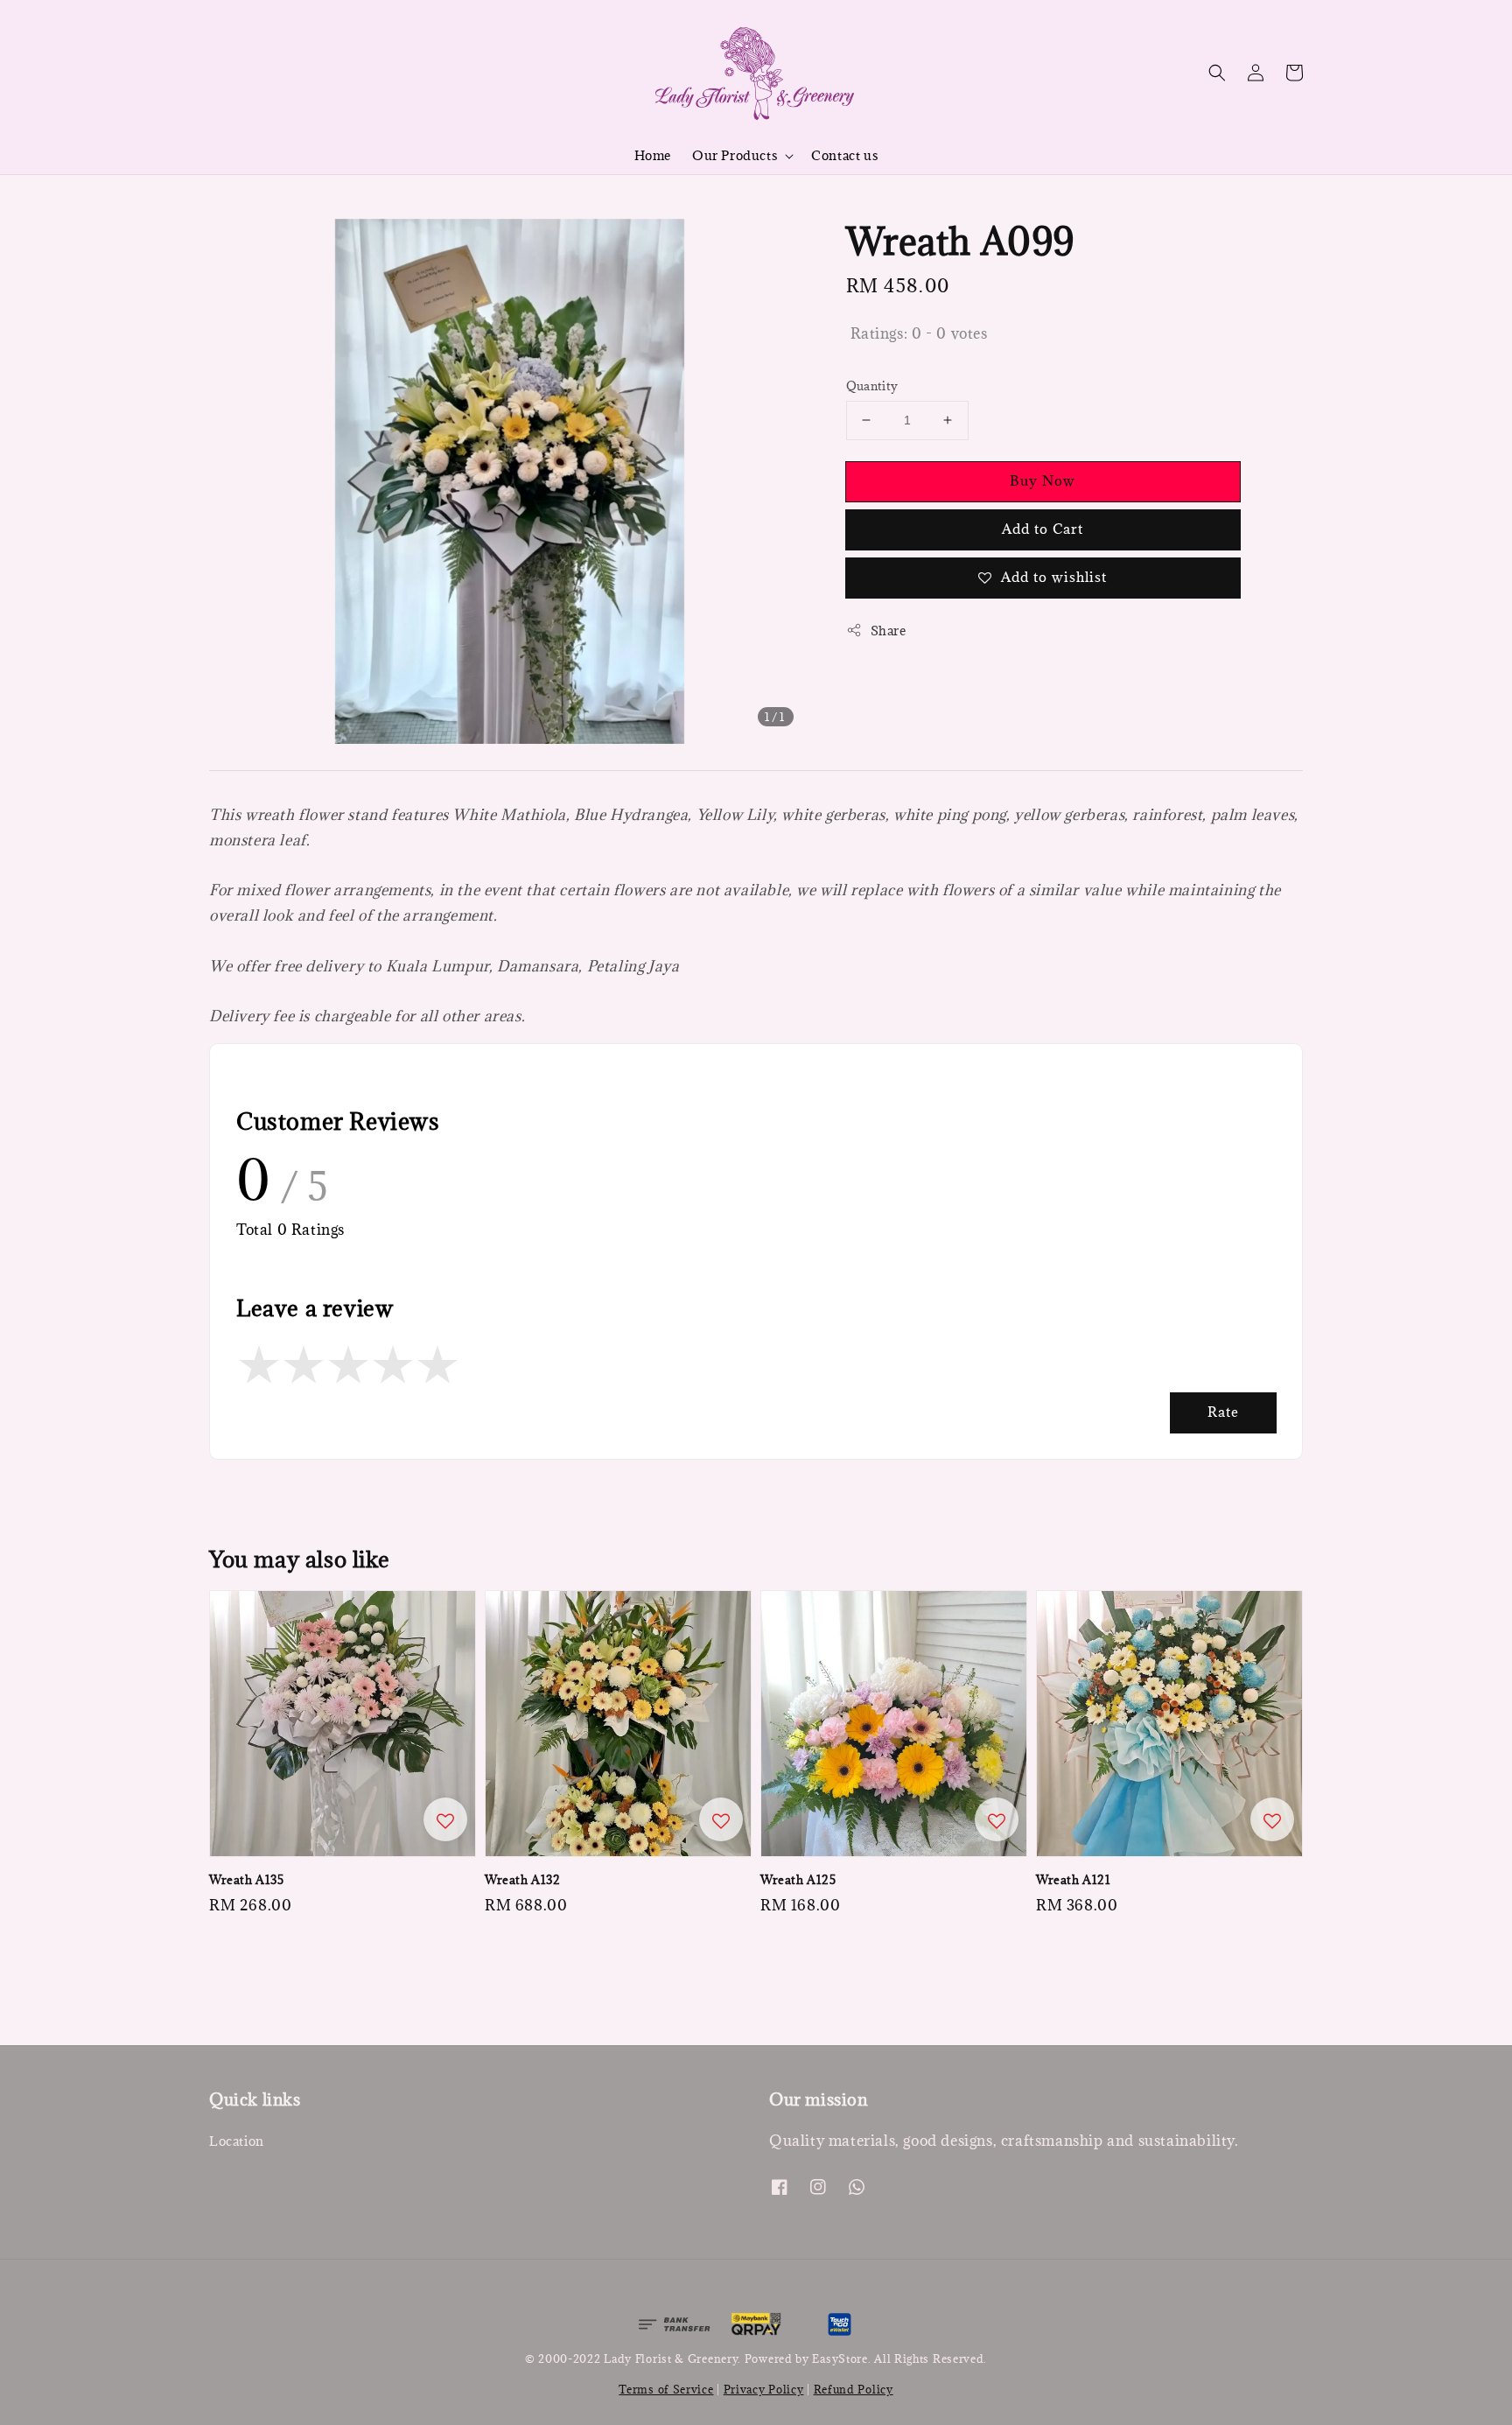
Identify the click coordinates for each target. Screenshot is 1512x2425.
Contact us (844, 155)
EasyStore (840, 2358)
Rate (1223, 1412)
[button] (1217, 73)
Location (237, 2141)
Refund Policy (854, 2389)
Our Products (735, 156)
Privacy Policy (764, 2389)
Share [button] (889, 631)
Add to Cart (1043, 529)
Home (653, 155)
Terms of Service (666, 2389)
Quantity (872, 386)
